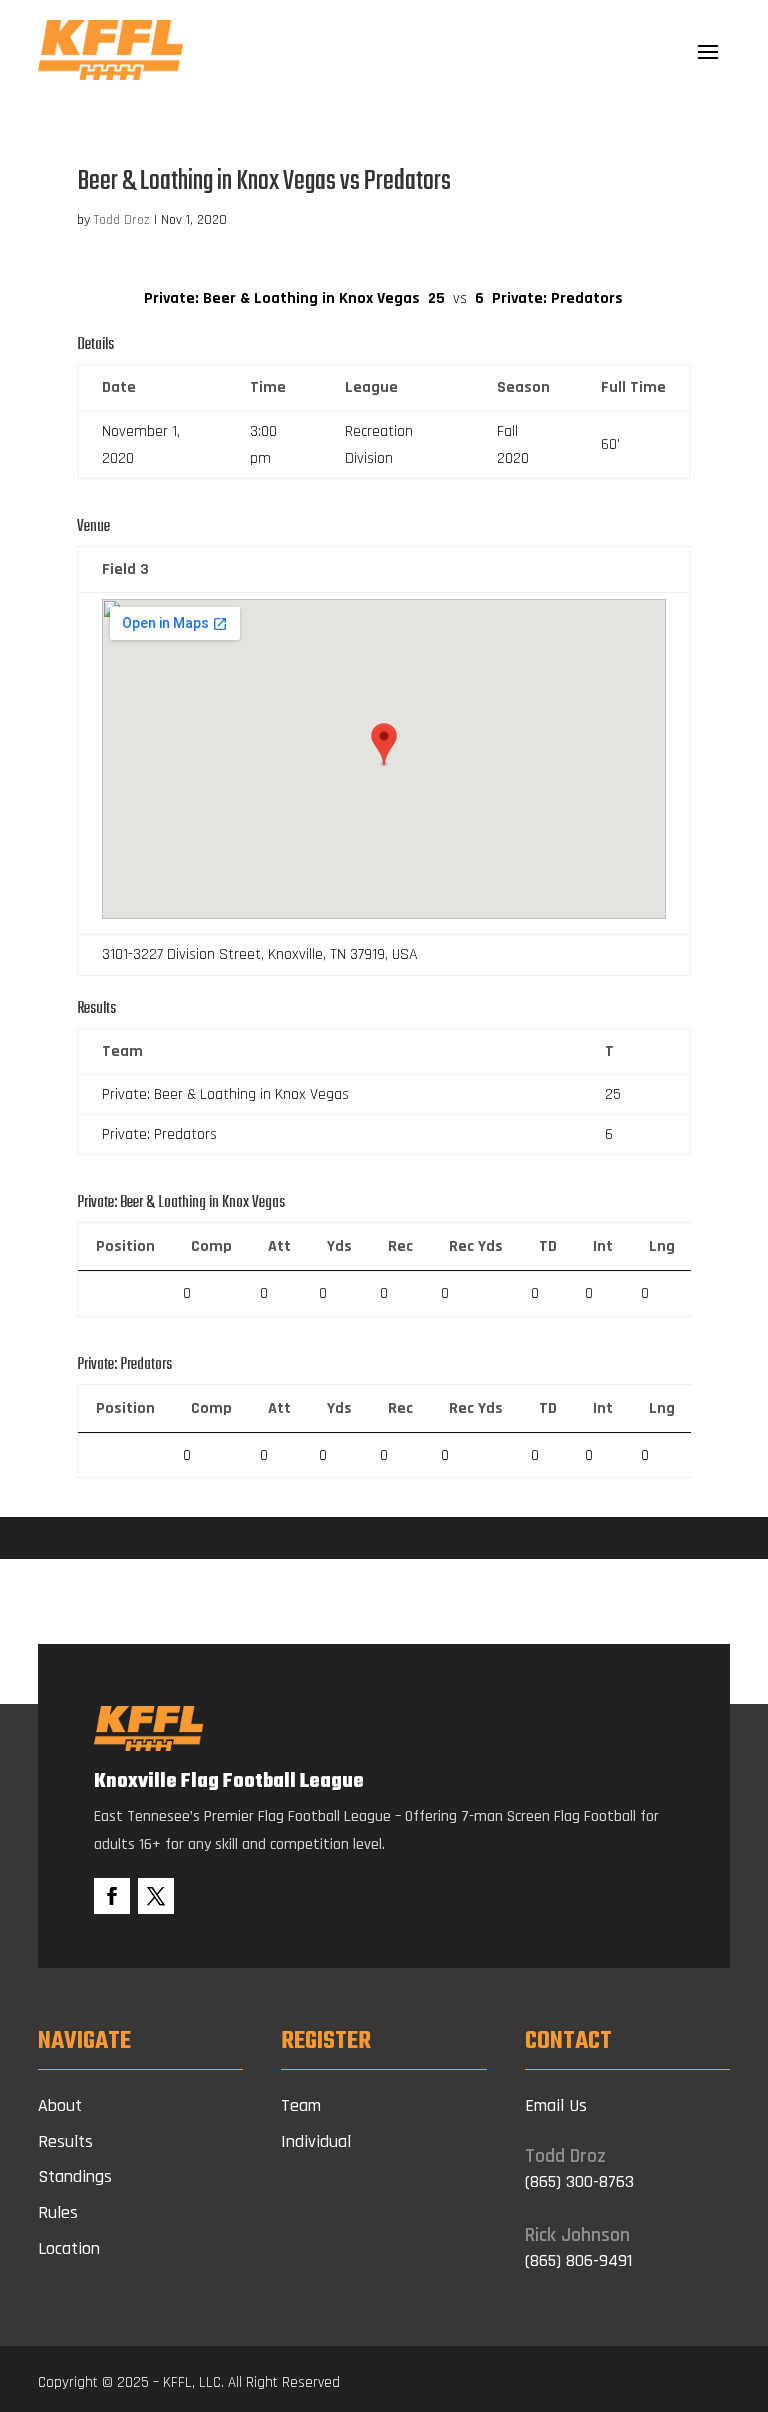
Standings (75, 2176)
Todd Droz (122, 220)
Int (603, 1246)
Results (65, 2141)
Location (69, 2248)
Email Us (556, 2105)
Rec (400, 1246)
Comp (211, 1246)
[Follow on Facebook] (112, 1896)
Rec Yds (476, 1246)
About (60, 2105)
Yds (339, 1246)
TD (548, 1246)
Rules (58, 2212)
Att (279, 1246)
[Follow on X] (156, 1896)
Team (301, 2105)
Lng (662, 1246)
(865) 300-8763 (579, 2181)
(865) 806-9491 (578, 2260)
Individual (316, 2141)
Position (125, 1246)
